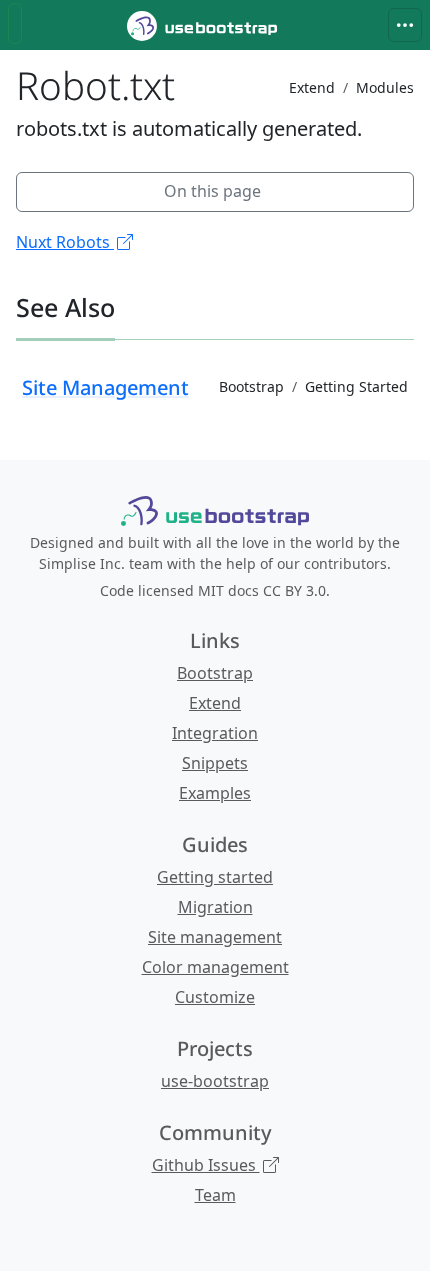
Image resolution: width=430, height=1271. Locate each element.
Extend (215, 703)
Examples (215, 793)
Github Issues (206, 1165)
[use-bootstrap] (215, 511)
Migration (215, 907)
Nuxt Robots (65, 242)
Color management (215, 967)
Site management (215, 937)
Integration (215, 733)
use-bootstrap (215, 1081)
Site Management (105, 387)
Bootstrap (215, 673)
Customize (215, 997)
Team (215, 1195)
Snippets (215, 763)
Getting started (215, 877)
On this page (212, 191)
